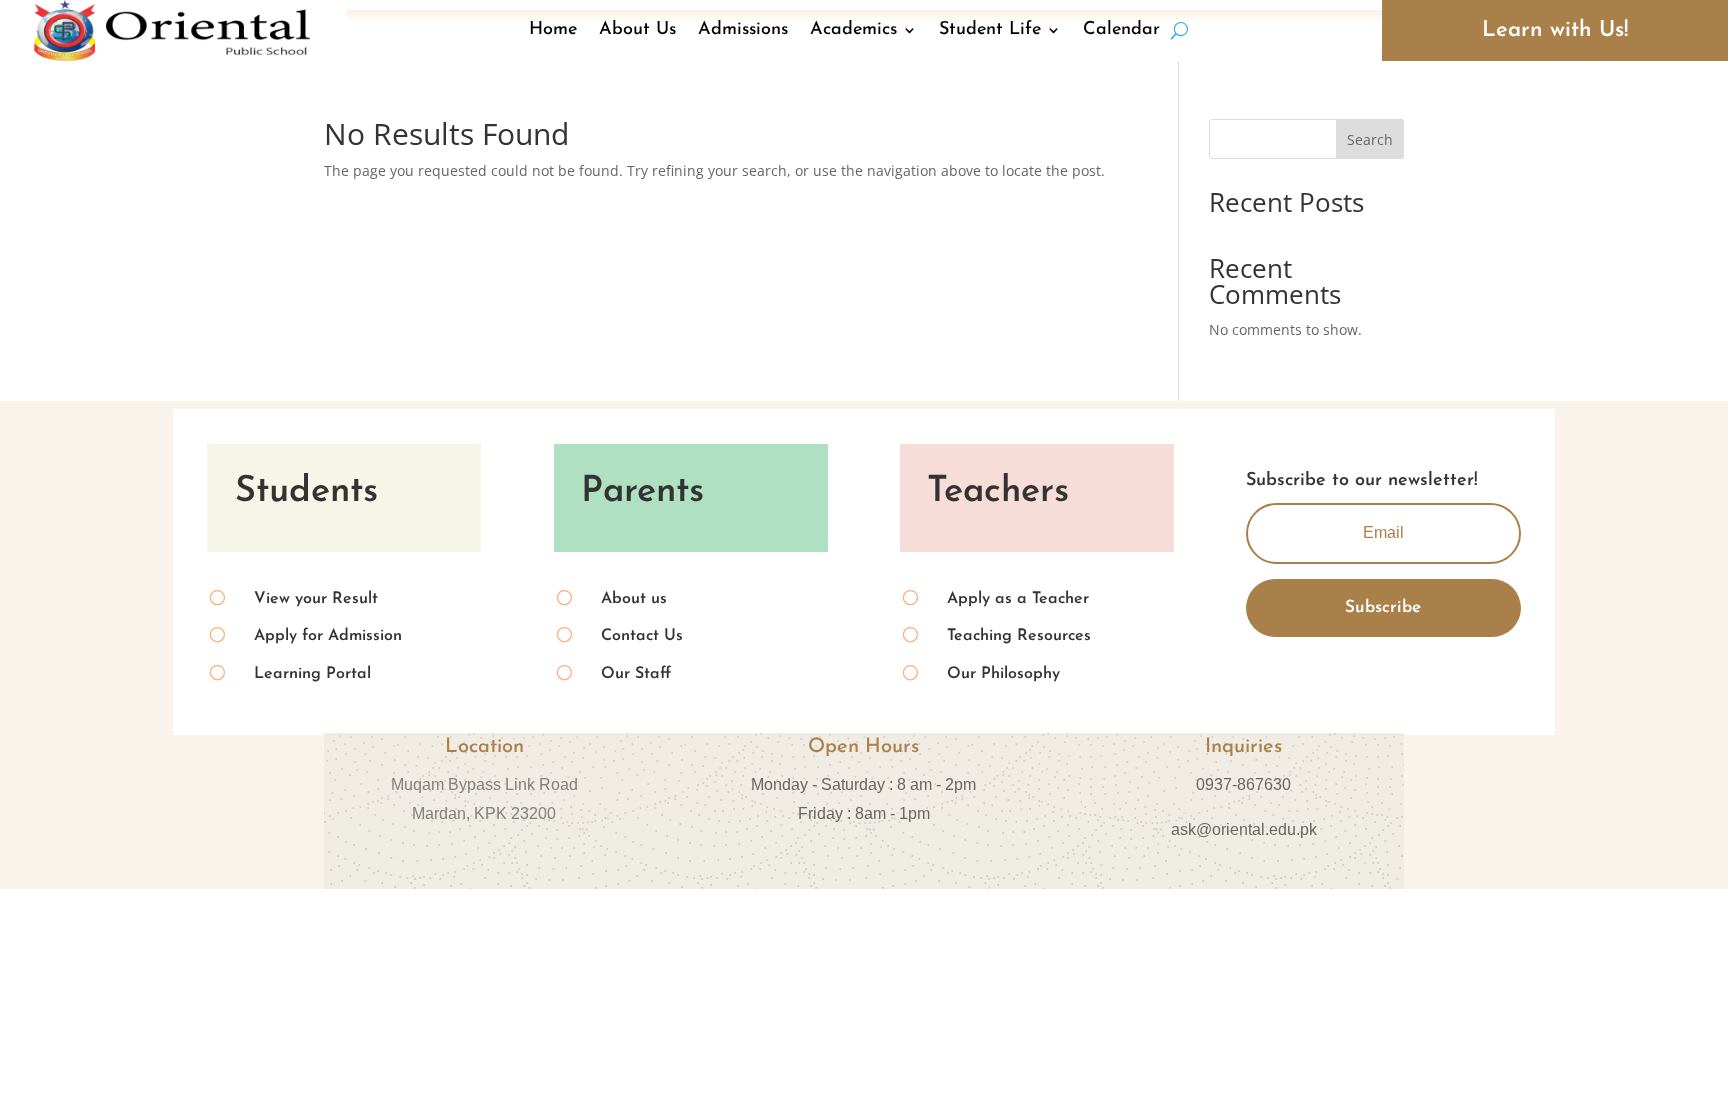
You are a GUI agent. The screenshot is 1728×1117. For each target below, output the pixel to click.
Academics (853, 30)
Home (553, 30)
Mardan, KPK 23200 (484, 813)
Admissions (743, 30)
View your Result (316, 599)
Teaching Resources (1019, 636)
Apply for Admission (328, 636)
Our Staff (636, 674)
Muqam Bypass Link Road (484, 784)
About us (634, 599)
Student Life (990, 30)
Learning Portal (312, 674)
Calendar (1121, 30)
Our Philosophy (1003, 674)
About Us (637, 30)
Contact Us (642, 636)
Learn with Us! (1555, 30)
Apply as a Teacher (1018, 599)
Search (1370, 139)
